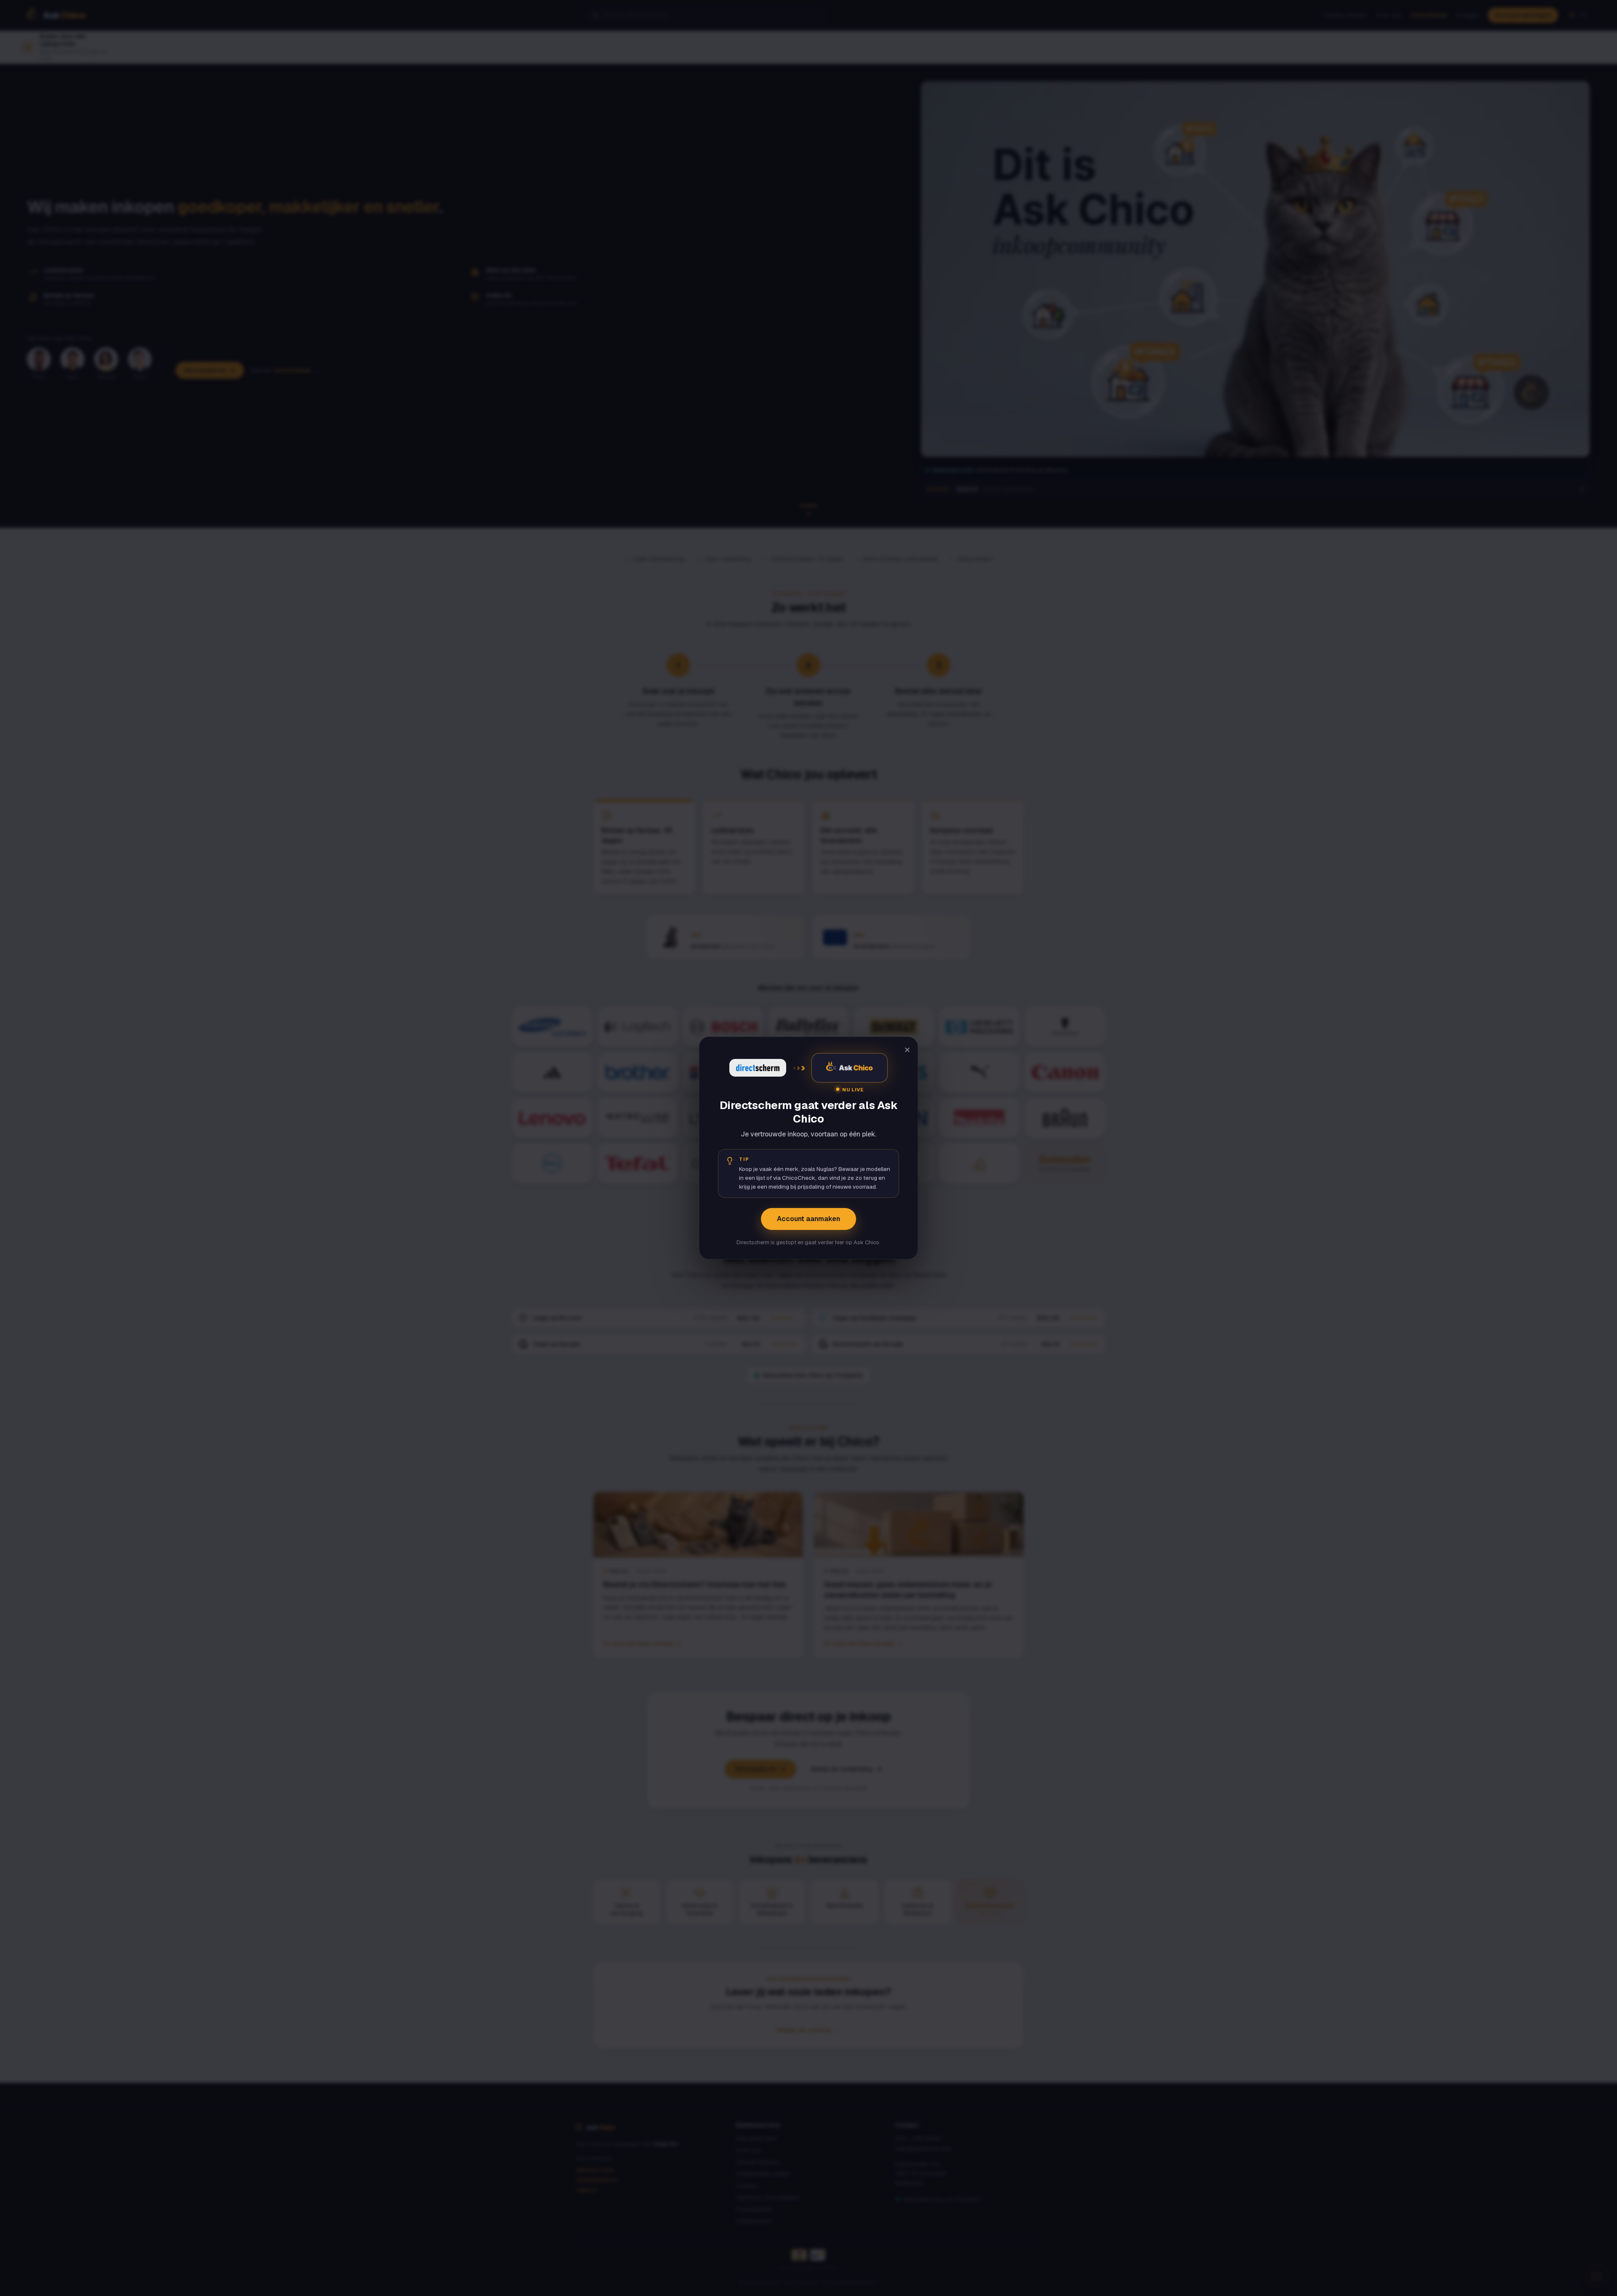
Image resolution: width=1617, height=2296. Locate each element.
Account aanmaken (808, 1219)
